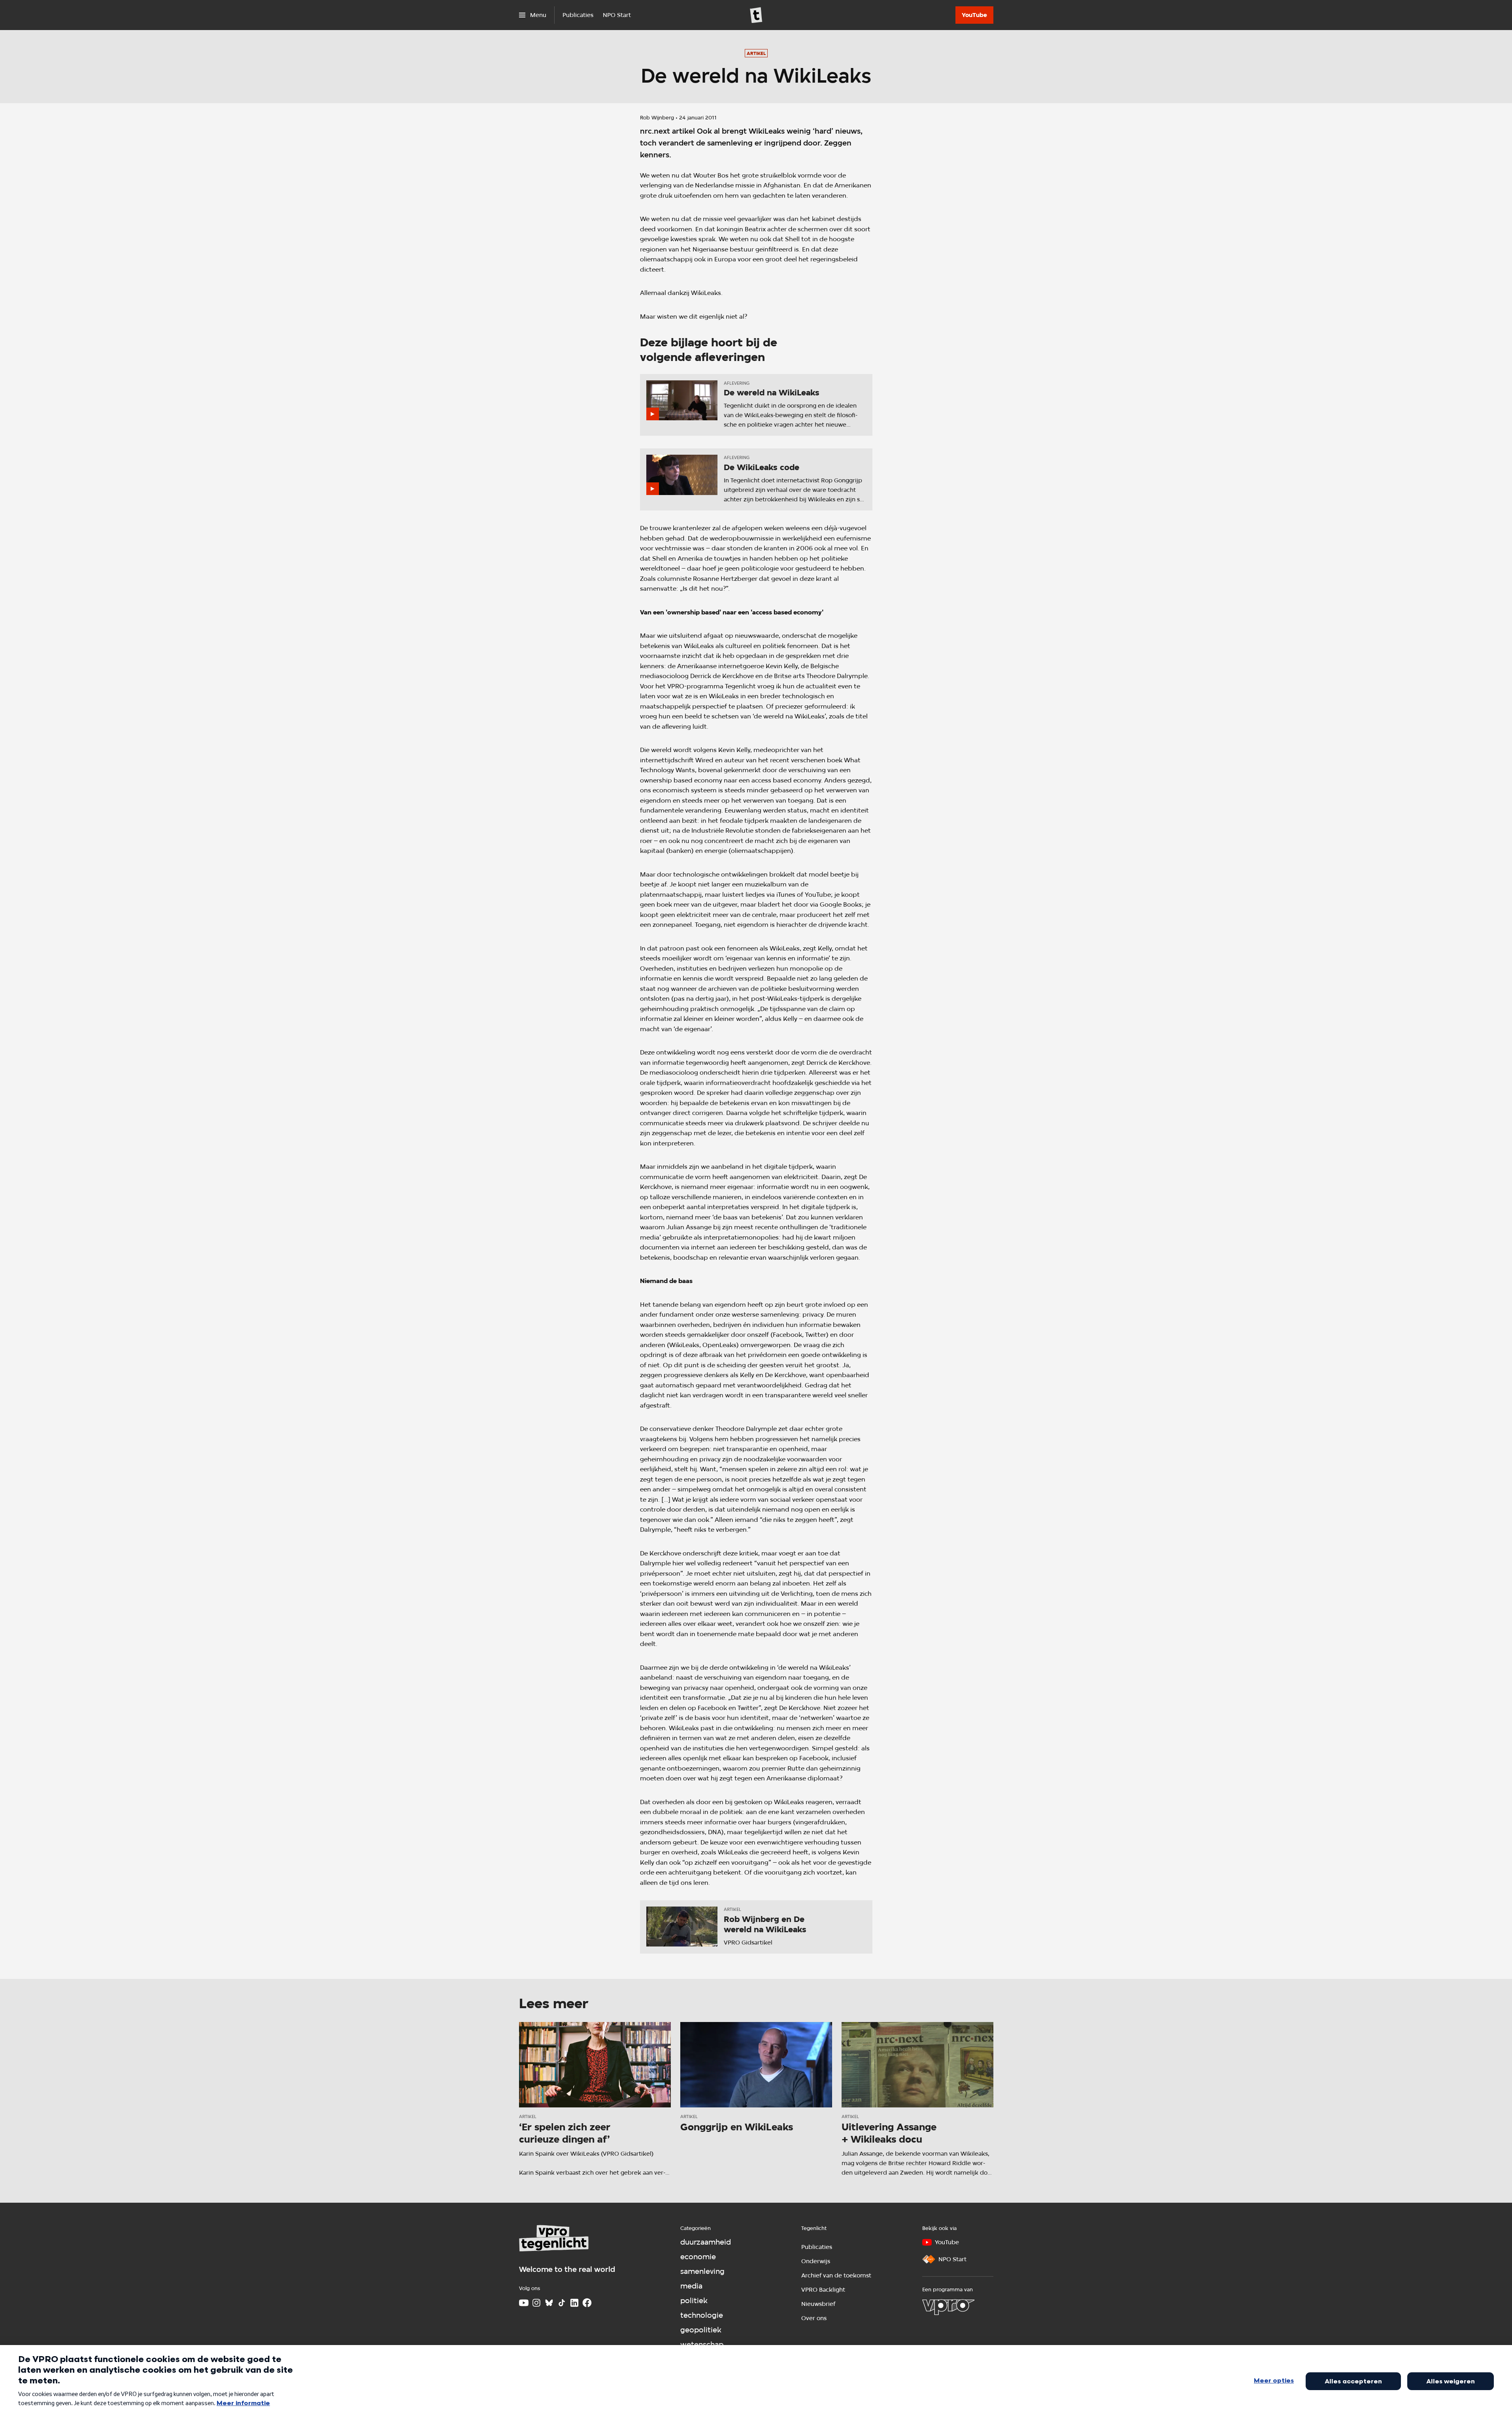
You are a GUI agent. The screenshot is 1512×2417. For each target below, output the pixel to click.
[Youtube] (524, 2303)
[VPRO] (948, 2307)
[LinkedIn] (574, 2303)
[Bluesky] (549, 2303)
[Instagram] (536, 2303)
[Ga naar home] (756, 15)
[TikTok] (562, 2303)
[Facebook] (587, 2303)
